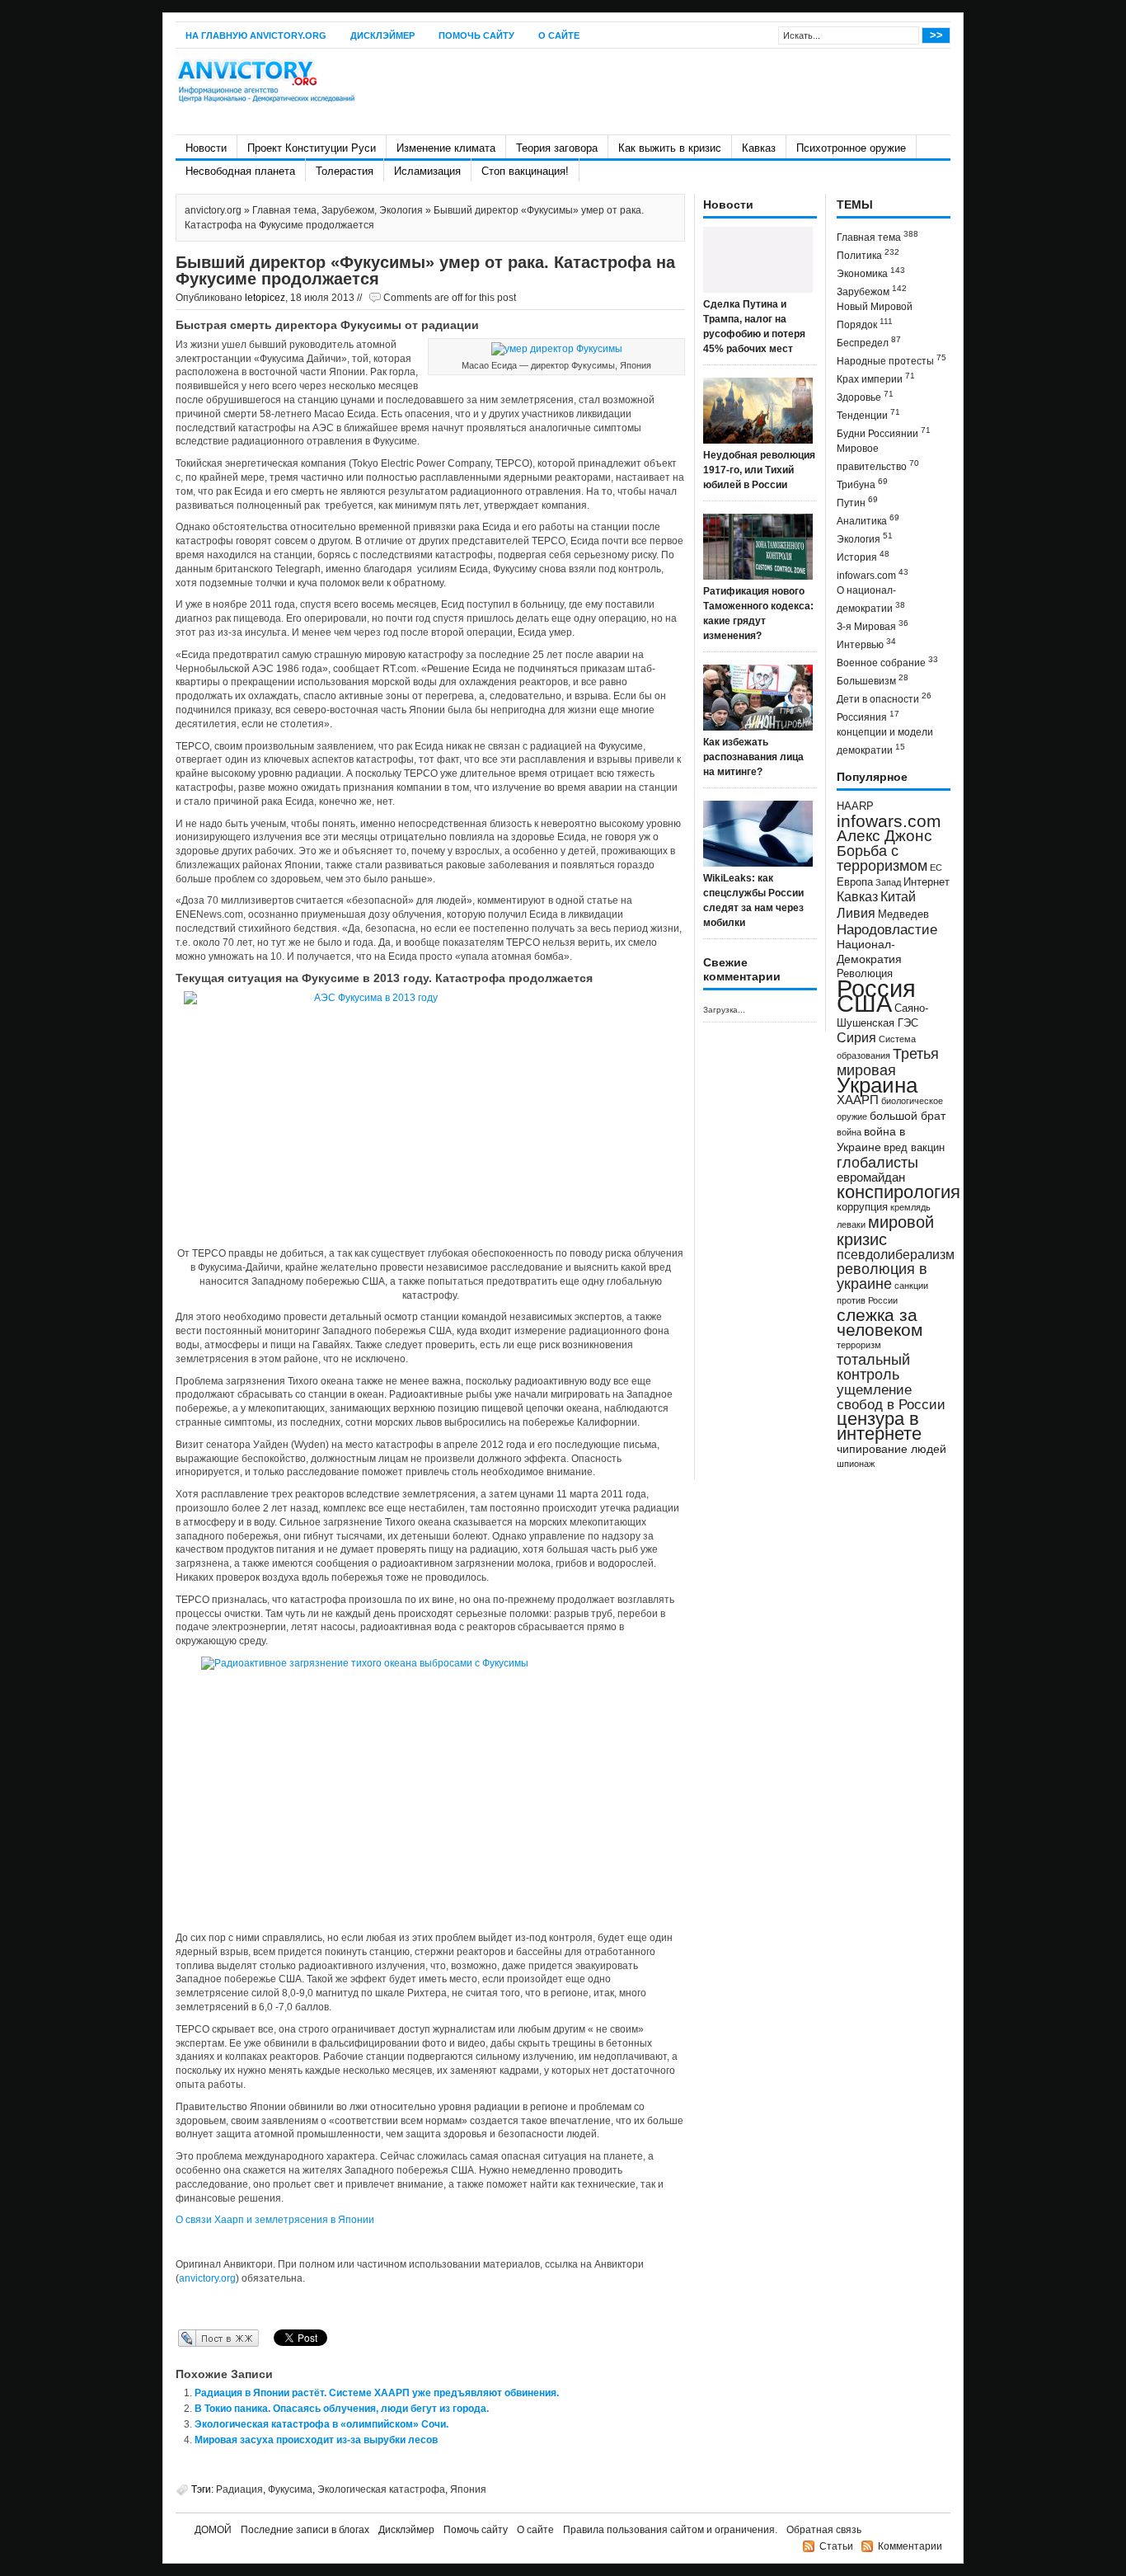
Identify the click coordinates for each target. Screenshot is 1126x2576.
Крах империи (876, 378)
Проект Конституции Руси (312, 148)
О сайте (559, 35)
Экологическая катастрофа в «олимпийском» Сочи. (321, 2424)
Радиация (239, 2489)
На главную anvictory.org (256, 35)
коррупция (862, 1207)
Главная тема (284, 210)
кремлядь (910, 1207)
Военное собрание (887, 662)
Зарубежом (348, 210)
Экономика (871, 273)
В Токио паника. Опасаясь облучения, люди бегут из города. (342, 2409)
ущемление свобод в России (891, 1397)
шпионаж (856, 1464)
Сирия (856, 1038)
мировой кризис (885, 1231)
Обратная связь (824, 2530)
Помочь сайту (476, 35)
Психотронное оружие (851, 148)
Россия (876, 988)
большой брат (908, 1116)
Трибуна (862, 484)
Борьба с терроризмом (882, 858)
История (863, 556)
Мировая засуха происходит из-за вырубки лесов (316, 2440)
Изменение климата (446, 148)
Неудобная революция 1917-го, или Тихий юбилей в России (759, 470)
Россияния (868, 716)
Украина (877, 1085)
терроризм (859, 1345)
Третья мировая (888, 1062)
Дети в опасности (884, 698)
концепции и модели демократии (885, 741)
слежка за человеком (880, 1322)
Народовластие (887, 929)
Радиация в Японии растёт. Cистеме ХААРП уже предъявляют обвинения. (377, 2393)
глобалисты (877, 1162)
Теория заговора (557, 148)
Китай (898, 897)
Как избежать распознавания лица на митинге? (753, 757)
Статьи (836, 2546)
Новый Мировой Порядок (875, 316)
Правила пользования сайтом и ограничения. (670, 2530)
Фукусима (290, 2489)
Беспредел (869, 342)
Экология (401, 210)
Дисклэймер (382, 35)
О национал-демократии (871, 599)
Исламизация (427, 171)
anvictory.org (213, 210)
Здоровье (865, 396)
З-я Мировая (873, 625)
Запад (888, 882)
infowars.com (873, 574)
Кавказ (759, 148)
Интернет (927, 882)
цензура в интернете (879, 1426)
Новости (206, 148)
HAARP (855, 806)
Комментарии (910, 2546)
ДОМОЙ (213, 2530)
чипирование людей (891, 1449)
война (849, 1132)
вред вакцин (914, 1147)
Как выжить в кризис (670, 148)
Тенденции (868, 414)
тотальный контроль (873, 1367)
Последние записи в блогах (305, 2530)
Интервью (866, 644)
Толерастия (345, 171)
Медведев (903, 914)
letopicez (265, 298)
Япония (468, 2489)
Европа (855, 882)
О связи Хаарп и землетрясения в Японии (275, 2220)
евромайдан (871, 1178)
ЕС (936, 867)
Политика (868, 254)
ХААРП (858, 1100)
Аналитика (868, 520)
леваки (851, 1225)
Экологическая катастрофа (381, 2489)
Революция (865, 973)
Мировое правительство (878, 458)
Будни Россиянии (884, 432)
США (864, 1003)
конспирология (898, 1192)
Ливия (856, 913)
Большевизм (873, 680)
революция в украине (882, 1276)
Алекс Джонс (884, 836)
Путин (857, 502)
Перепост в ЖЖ (194, 2338)
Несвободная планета (240, 171)
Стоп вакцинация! (525, 171)
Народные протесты (891, 360)
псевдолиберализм (896, 1254)
